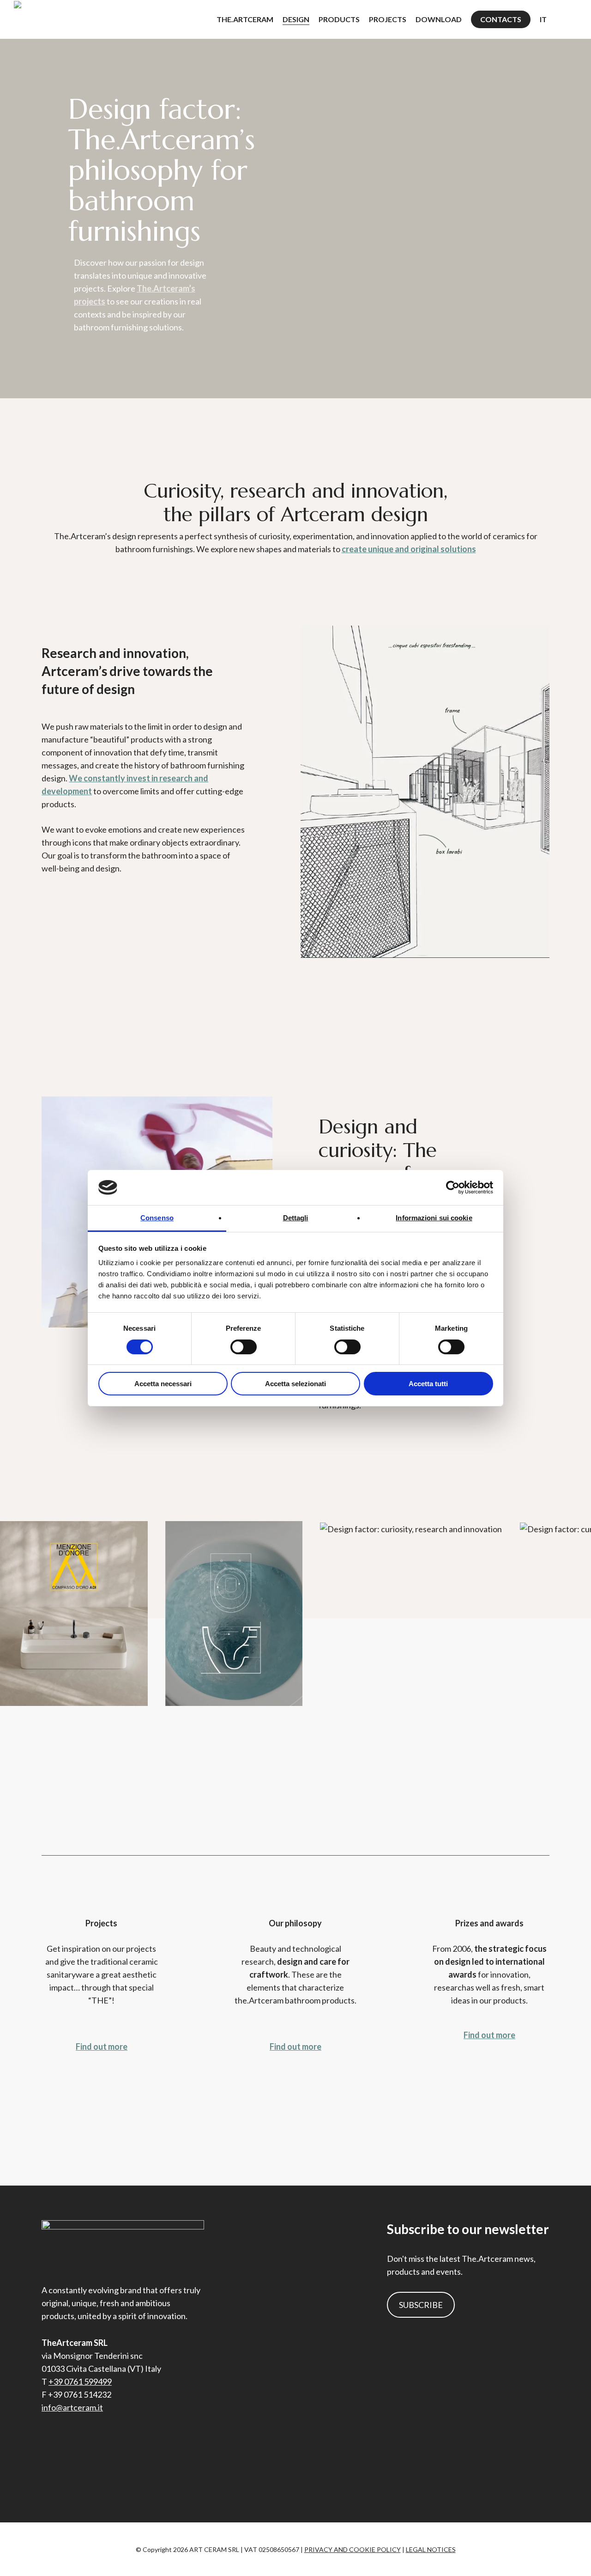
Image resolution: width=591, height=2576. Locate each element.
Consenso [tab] (157, 1218)
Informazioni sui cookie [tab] (434, 1218)
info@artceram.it (72, 2407)
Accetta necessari (163, 1384)
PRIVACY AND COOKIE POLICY (353, 2549)
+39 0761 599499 (80, 2381)
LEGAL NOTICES (431, 2549)
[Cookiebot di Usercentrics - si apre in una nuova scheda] (453, 1188)
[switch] (244, 1347)
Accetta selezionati (295, 1384)
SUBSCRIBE (421, 2305)
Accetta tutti (428, 1384)
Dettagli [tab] (296, 1218)
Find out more (102, 2046)
